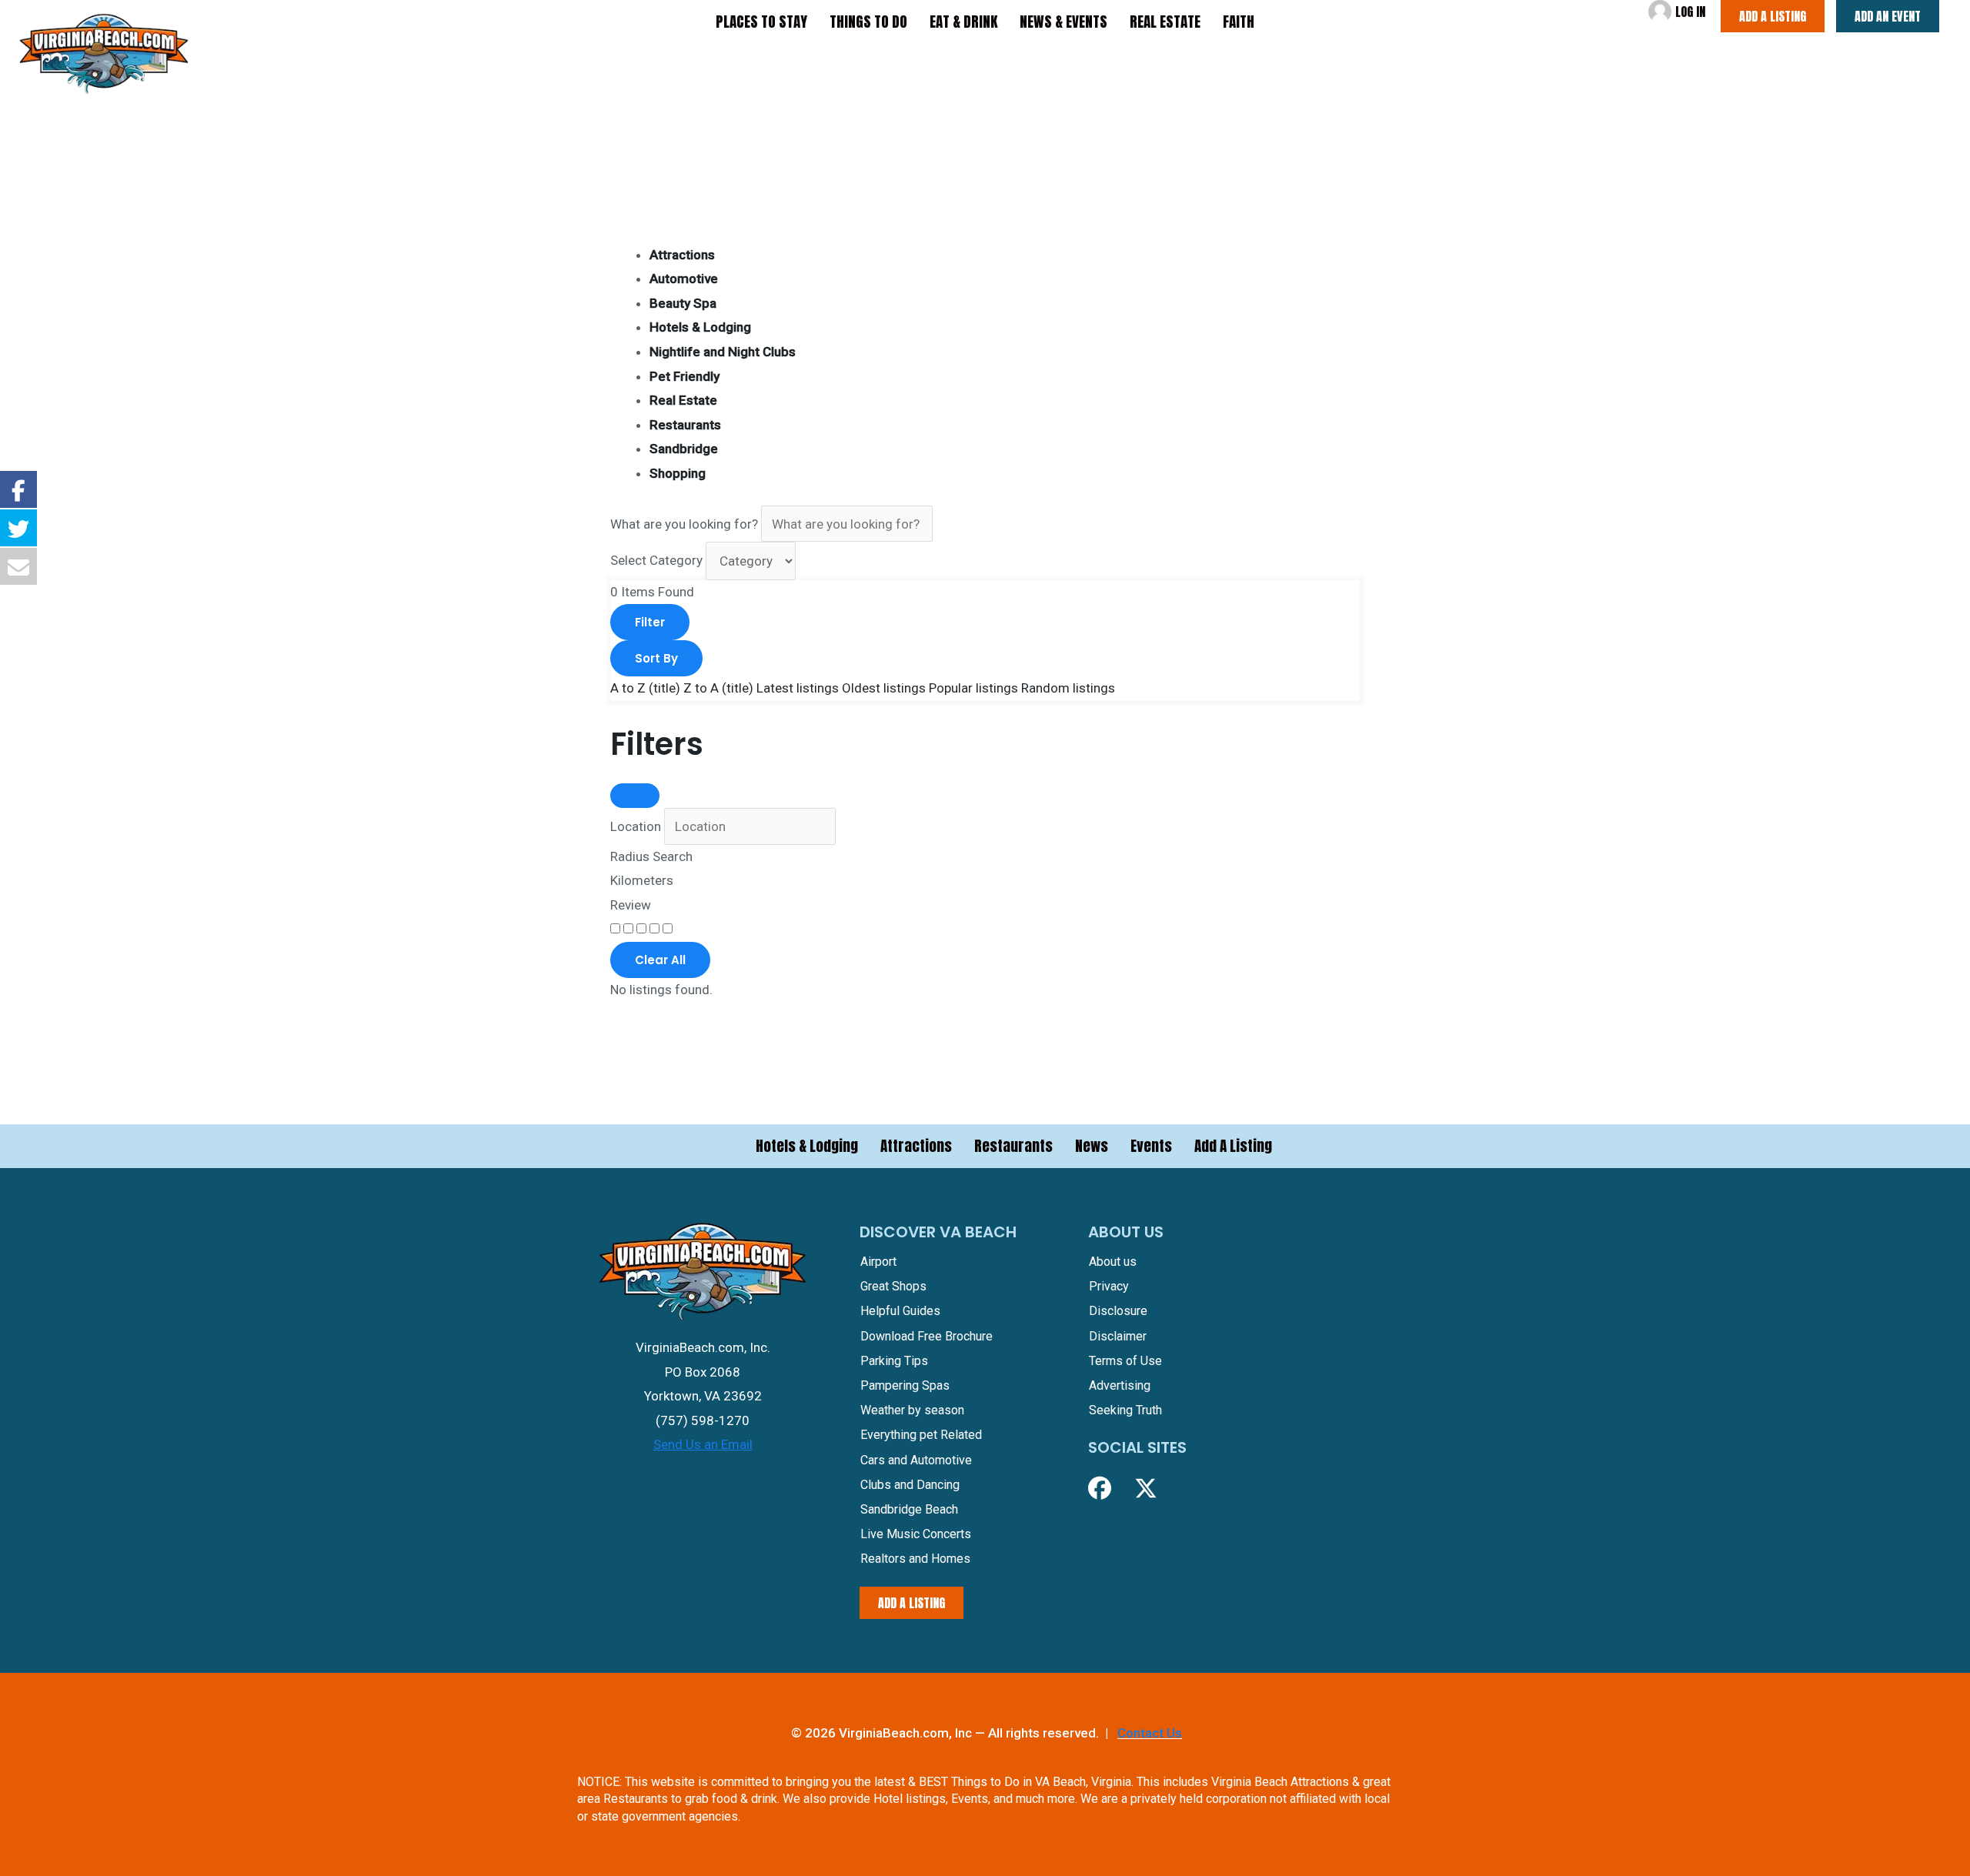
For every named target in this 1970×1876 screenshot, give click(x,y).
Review (631, 905)
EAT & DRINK (963, 22)
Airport (878, 1262)
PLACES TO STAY (761, 22)
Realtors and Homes (915, 1559)
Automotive (684, 279)
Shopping (678, 473)
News (1092, 1146)
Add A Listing (1233, 1146)
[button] (1100, 1488)
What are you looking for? (684, 524)
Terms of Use (1125, 1361)
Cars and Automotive (916, 1460)
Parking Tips (894, 1361)
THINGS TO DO (868, 22)
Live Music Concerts (916, 1534)
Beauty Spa (683, 303)
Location (636, 826)
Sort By (656, 658)
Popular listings (973, 688)
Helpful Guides (900, 1311)
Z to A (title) (718, 688)
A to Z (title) (645, 688)
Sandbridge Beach (909, 1509)
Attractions (682, 255)
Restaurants (685, 425)
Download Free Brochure (927, 1336)
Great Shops (893, 1286)
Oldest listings (884, 688)
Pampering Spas (905, 1385)
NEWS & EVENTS (1063, 22)
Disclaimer (1118, 1336)
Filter (650, 622)
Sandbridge (684, 449)
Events (1151, 1146)
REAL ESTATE (1165, 22)
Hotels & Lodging (700, 327)
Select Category (656, 561)
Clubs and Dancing (910, 1485)
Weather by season (912, 1410)
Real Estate (683, 400)
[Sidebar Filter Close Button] (635, 796)
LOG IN (1690, 12)
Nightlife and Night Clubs (723, 352)
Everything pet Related (921, 1435)
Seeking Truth (1125, 1410)
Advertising (1120, 1385)
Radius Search (651, 856)
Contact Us (1150, 1733)
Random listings (1068, 688)
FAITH (1239, 22)
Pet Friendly (684, 376)
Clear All (660, 960)
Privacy (1109, 1286)
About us (1113, 1262)
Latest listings (798, 688)
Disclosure (1118, 1311)
